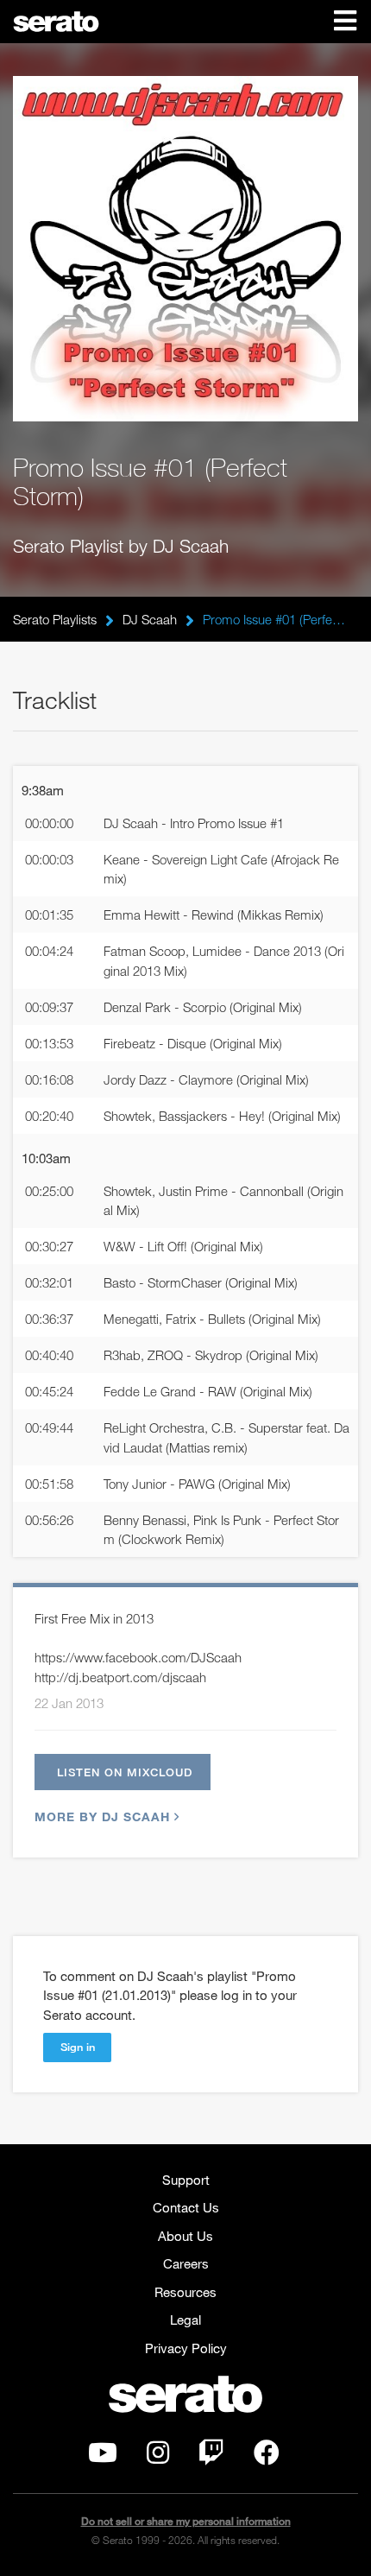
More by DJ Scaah (102, 1816)
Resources (185, 2292)
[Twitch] (211, 2457)
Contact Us (186, 2207)
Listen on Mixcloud (125, 1772)
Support (186, 2180)
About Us (185, 2236)
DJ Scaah (150, 619)
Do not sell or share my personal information (186, 2521)
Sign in (78, 2047)
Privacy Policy (186, 2348)
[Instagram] (158, 2457)
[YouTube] (103, 2457)
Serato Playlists (55, 619)
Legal (185, 2320)
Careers (186, 2263)
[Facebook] (267, 2457)
